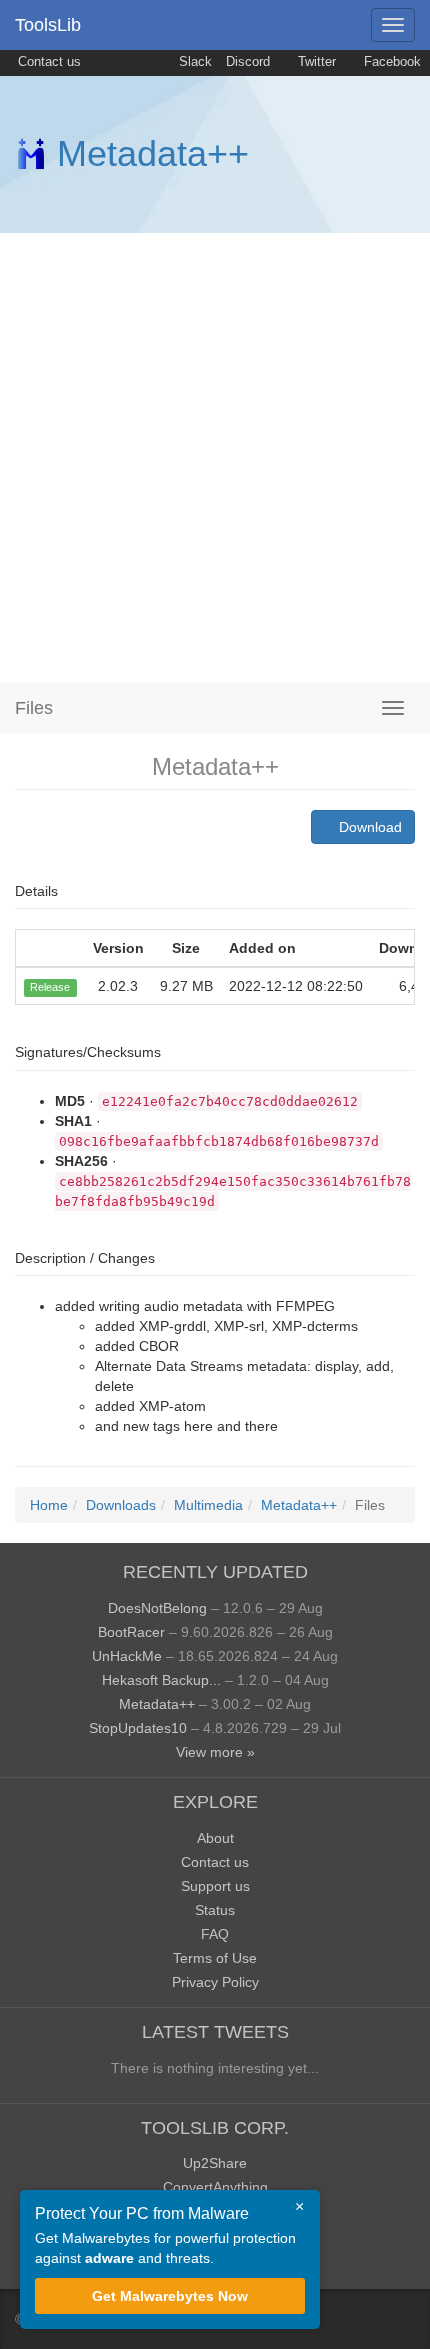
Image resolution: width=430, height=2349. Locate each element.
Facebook (390, 62)
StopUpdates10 (138, 1728)
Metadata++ (153, 153)
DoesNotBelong (157, 1608)
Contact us (47, 62)
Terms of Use (215, 1958)
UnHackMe (127, 1656)
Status (215, 1910)
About (215, 1838)
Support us (215, 1886)
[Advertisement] (215, 458)
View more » (215, 1752)
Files (34, 708)
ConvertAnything (215, 2187)
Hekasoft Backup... (161, 1680)
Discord (248, 62)
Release (50, 987)
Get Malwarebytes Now (170, 2296)
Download (368, 827)
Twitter (315, 62)
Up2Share (215, 2163)
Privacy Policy (215, 1982)
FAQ (215, 1934)
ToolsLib (48, 25)
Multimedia (208, 1505)
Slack (193, 62)
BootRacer (131, 1632)
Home (49, 1505)
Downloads (121, 1505)
